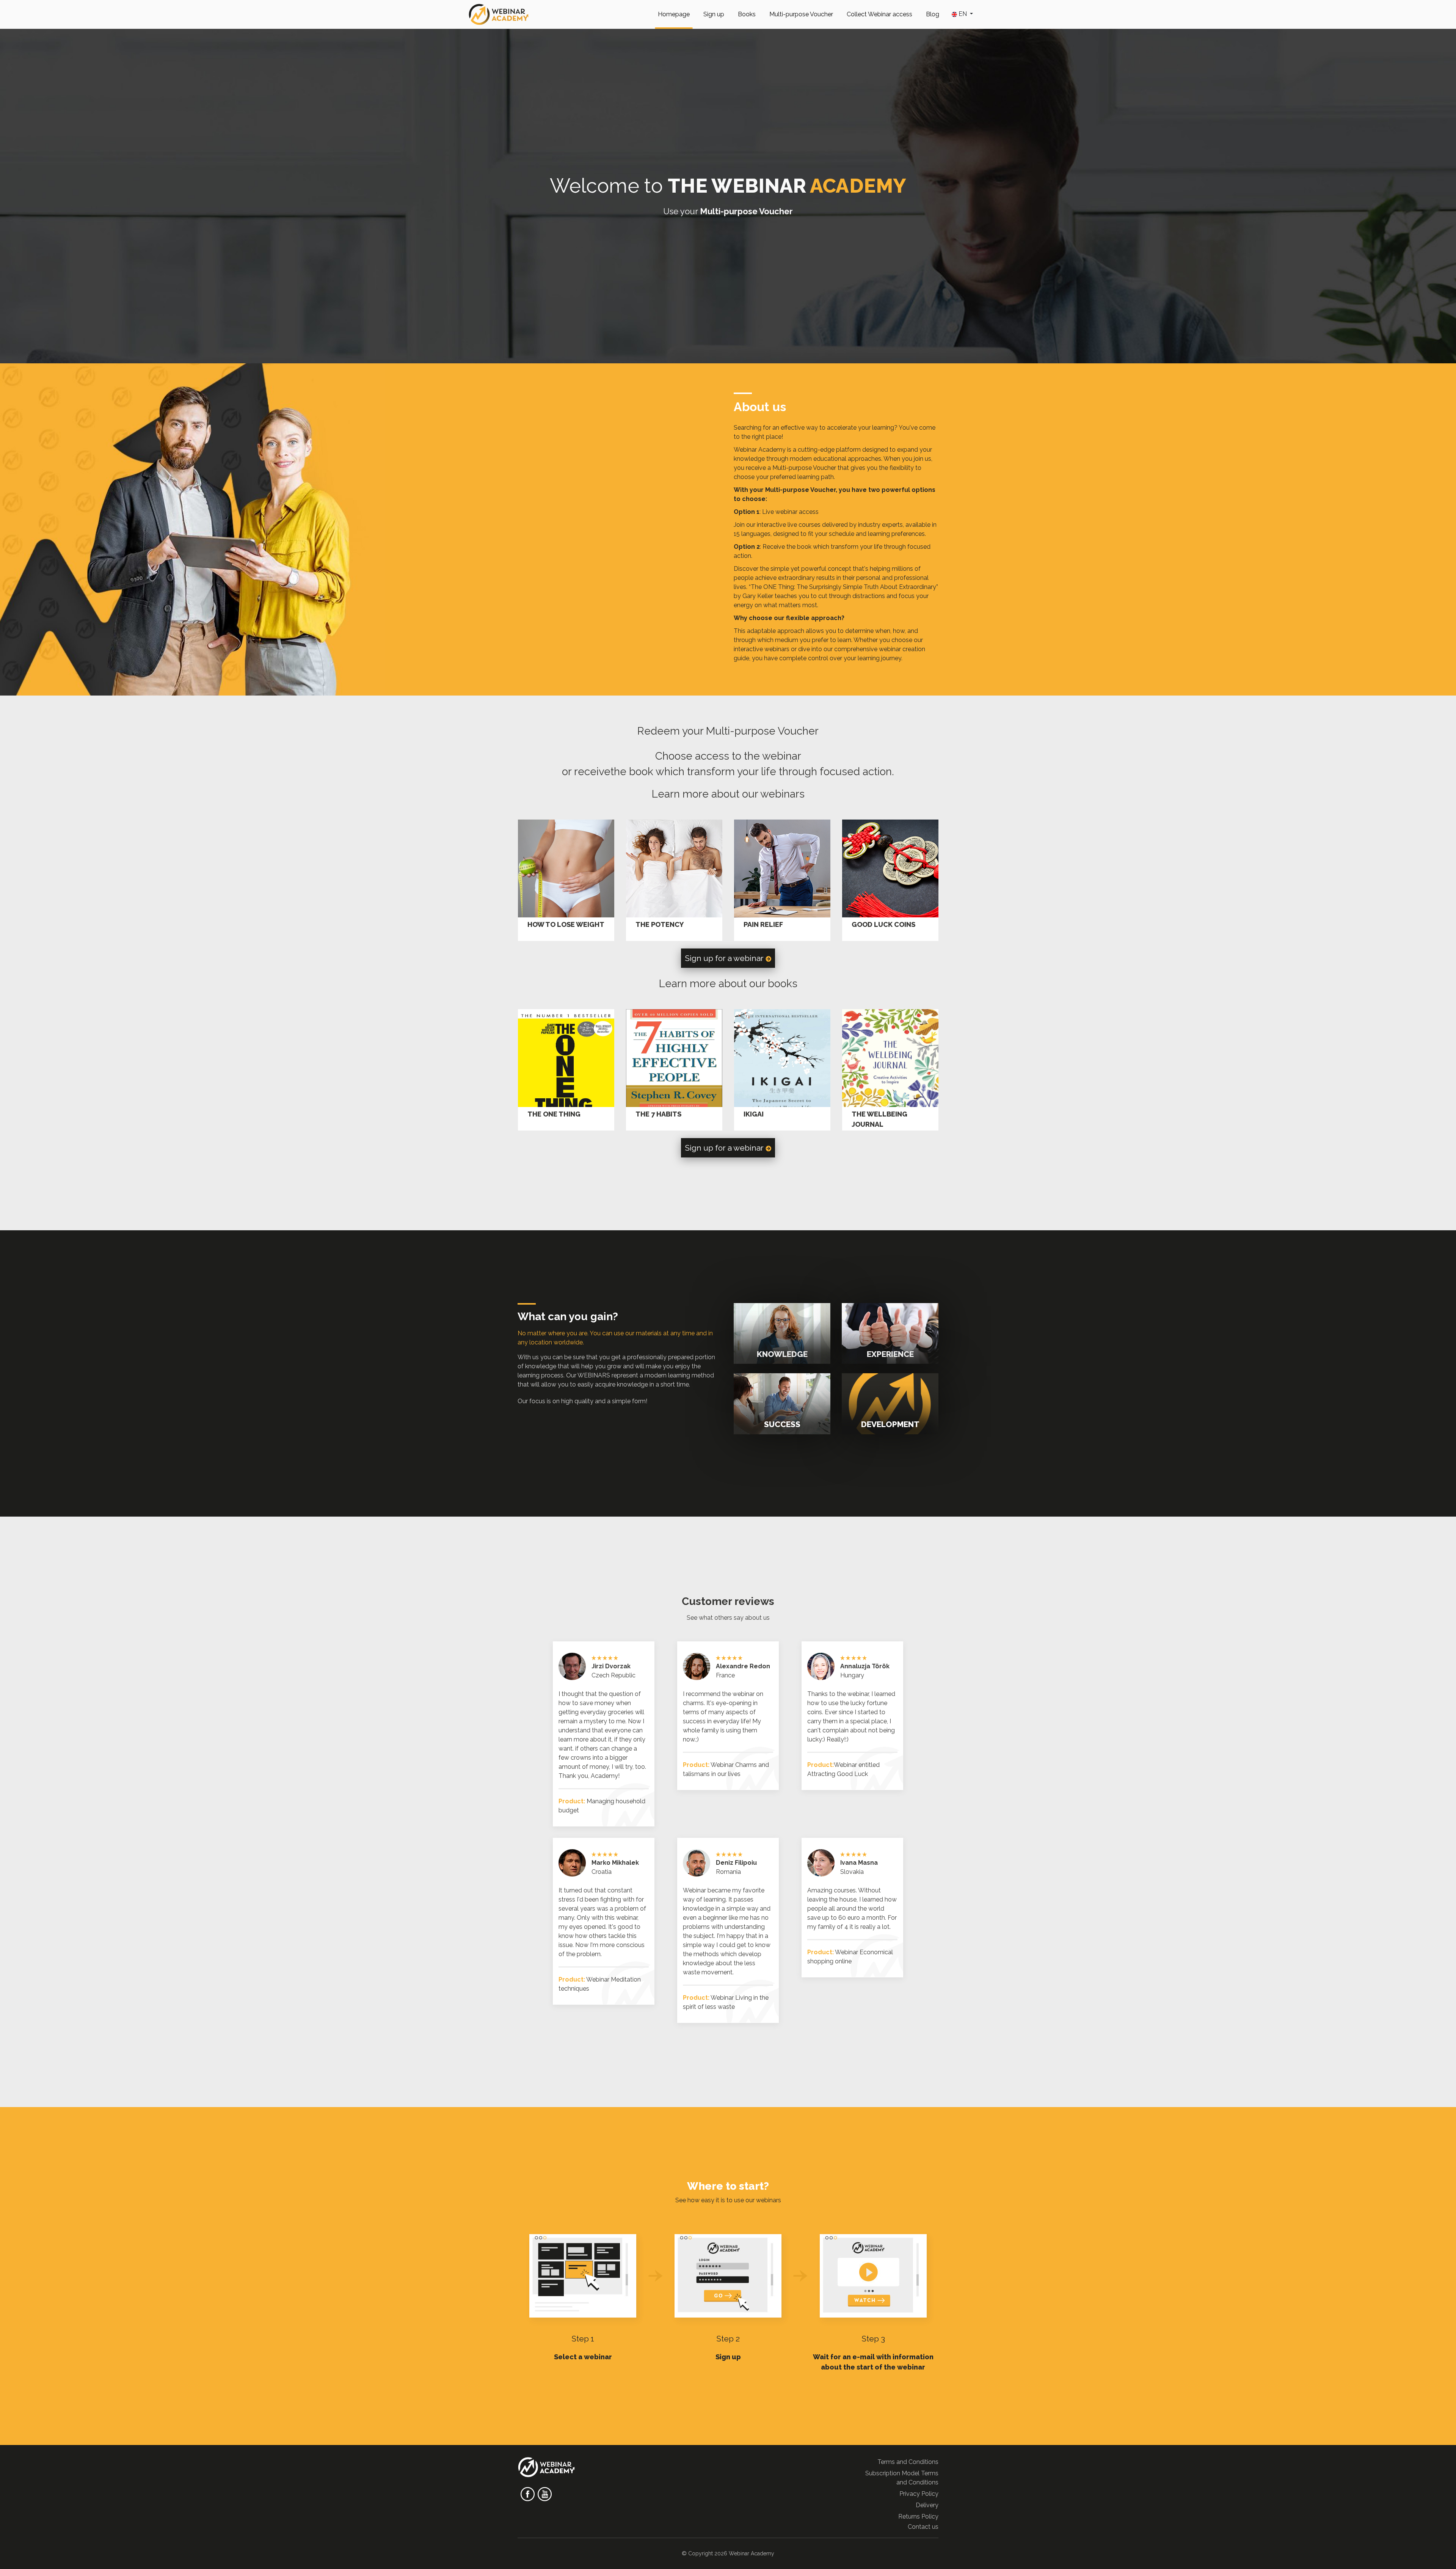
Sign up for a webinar (725, 958)
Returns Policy (918, 2516)
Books (747, 14)
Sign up (714, 14)
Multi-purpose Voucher (801, 14)
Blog (933, 14)
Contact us (923, 2527)
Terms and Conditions (908, 2462)
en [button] (963, 14)
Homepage (674, 14)
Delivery (927, 2505)
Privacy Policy (919, 2494)
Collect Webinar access (879, 14)
